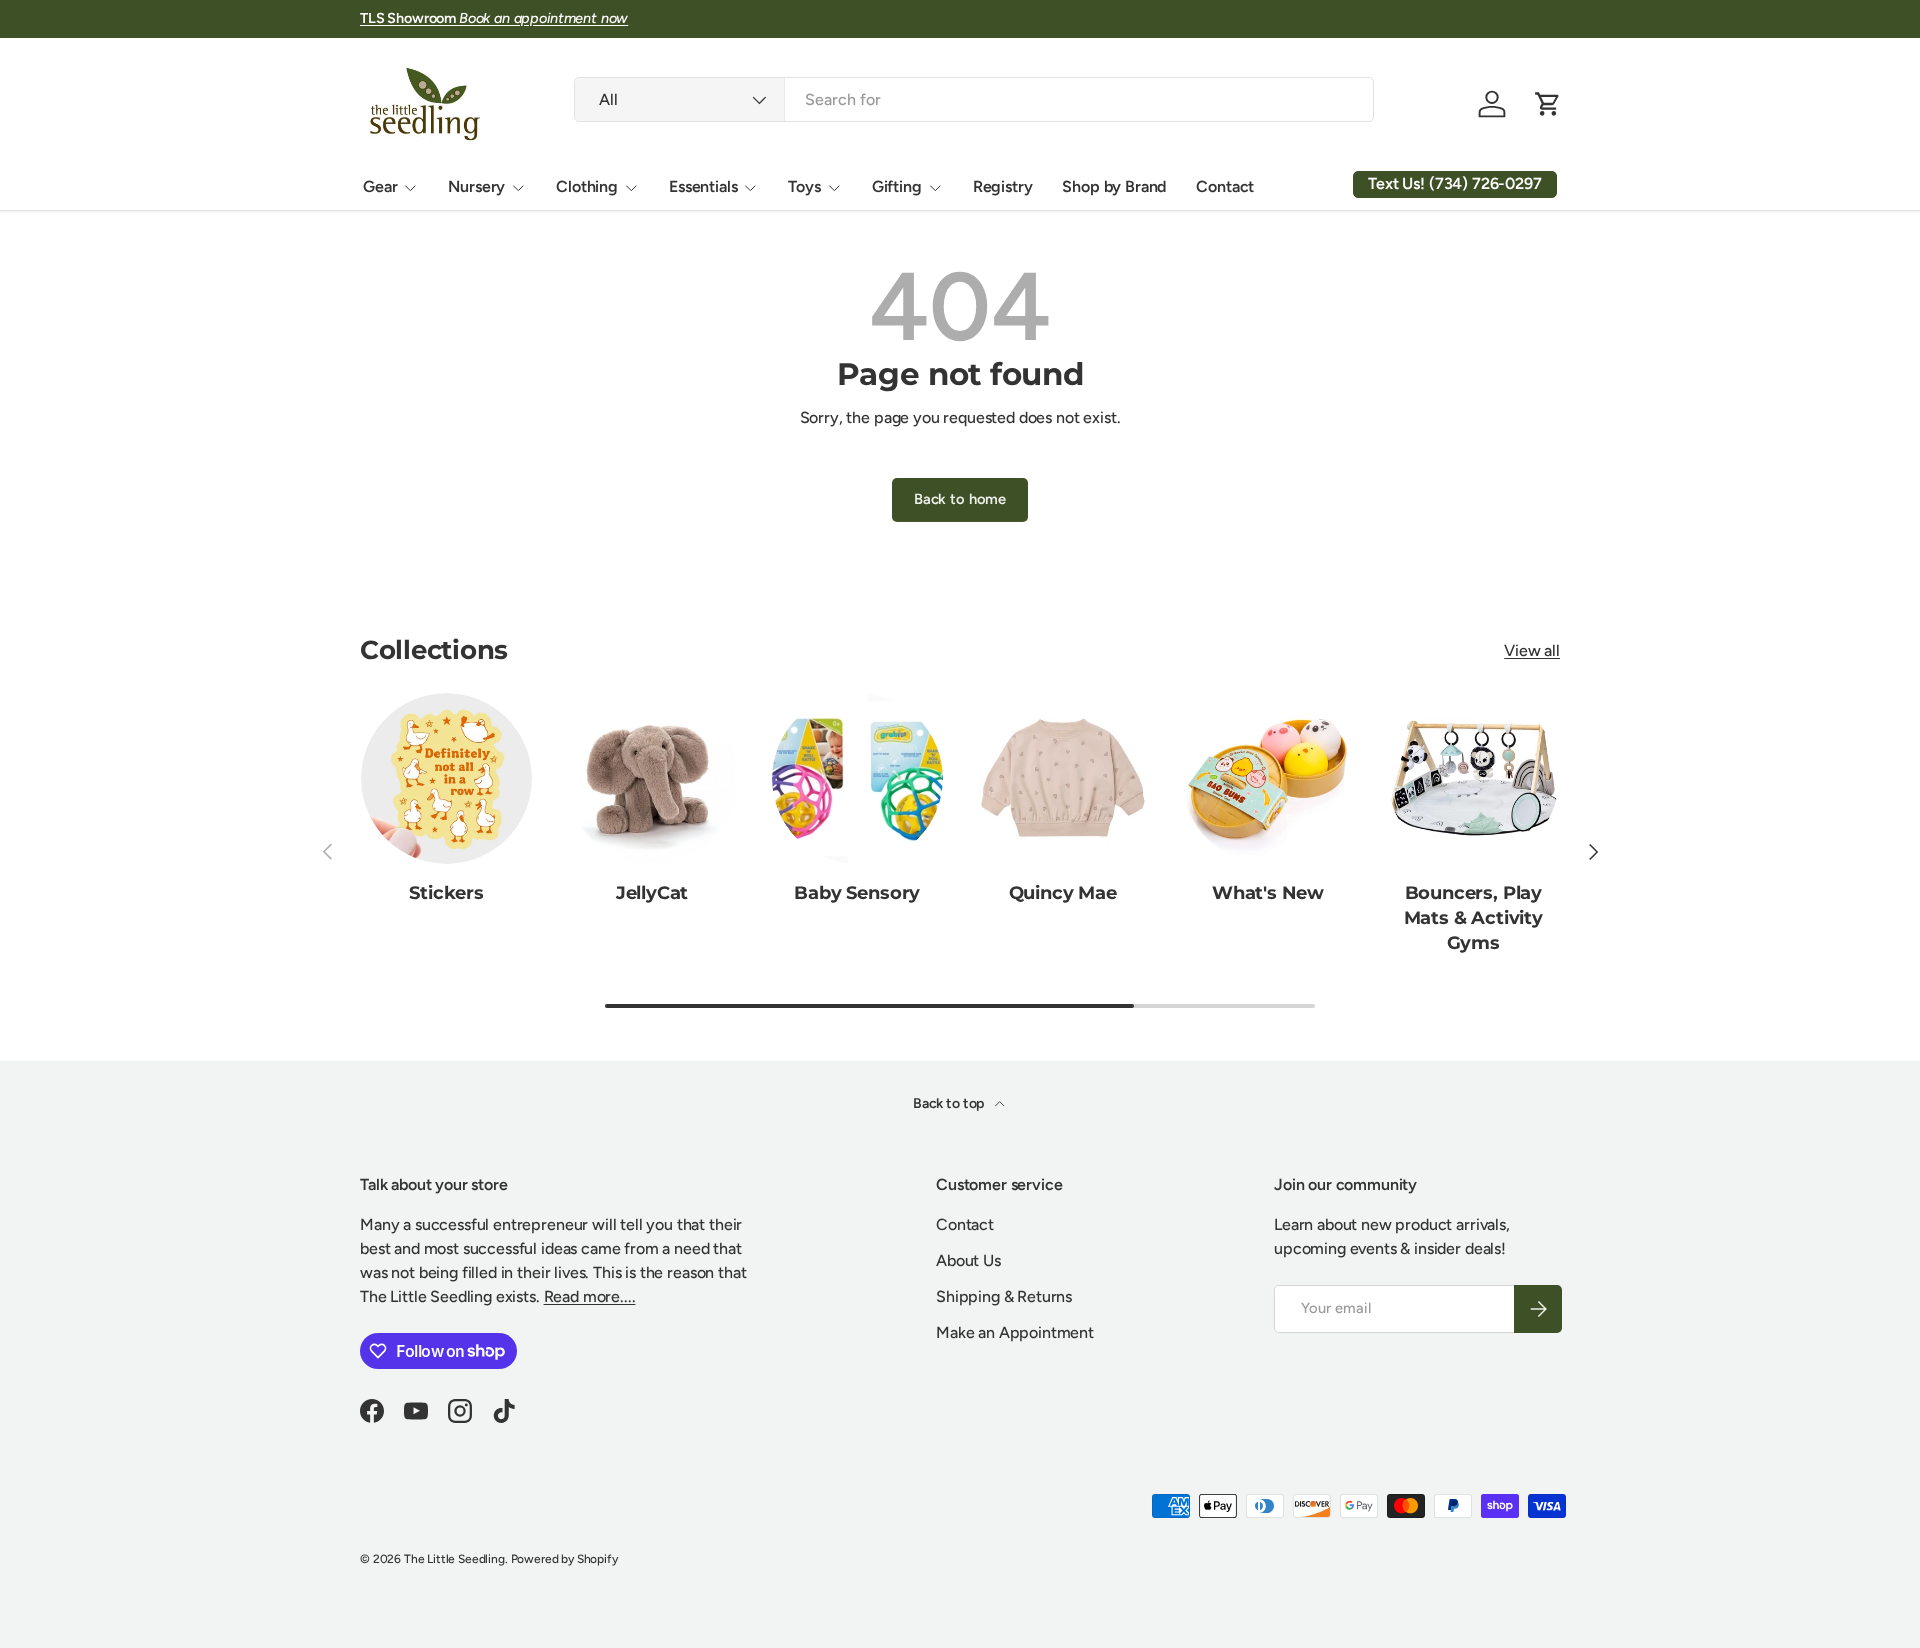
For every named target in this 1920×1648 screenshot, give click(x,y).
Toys (804, 186)
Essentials (703, 186)
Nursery (476, 186)
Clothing (587, 186)
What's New (1268, 893)
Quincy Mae (1063, 893)
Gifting (897, 186)
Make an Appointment (1015, 1332)
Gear (380, 186)
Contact (1225, 186)
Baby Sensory (857, 893)
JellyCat (652, 893)
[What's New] (1267, 778)
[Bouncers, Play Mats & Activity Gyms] (1473, 778)
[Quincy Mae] (1062, 778)
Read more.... (590, 1296)
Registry (1003, 186)
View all (1532, 650)
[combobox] (973, 99)
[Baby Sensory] (857, 778)
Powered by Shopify (564, 1559)
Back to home (960, 499)
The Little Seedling (454, 1559)
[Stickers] (446, 778)
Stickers (446, 893)
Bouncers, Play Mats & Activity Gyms (1473, 918)
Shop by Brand (1114, 186)
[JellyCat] (651, 778)
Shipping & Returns (1004, 1296)
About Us (968, 1260)
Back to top (950, 1103)
